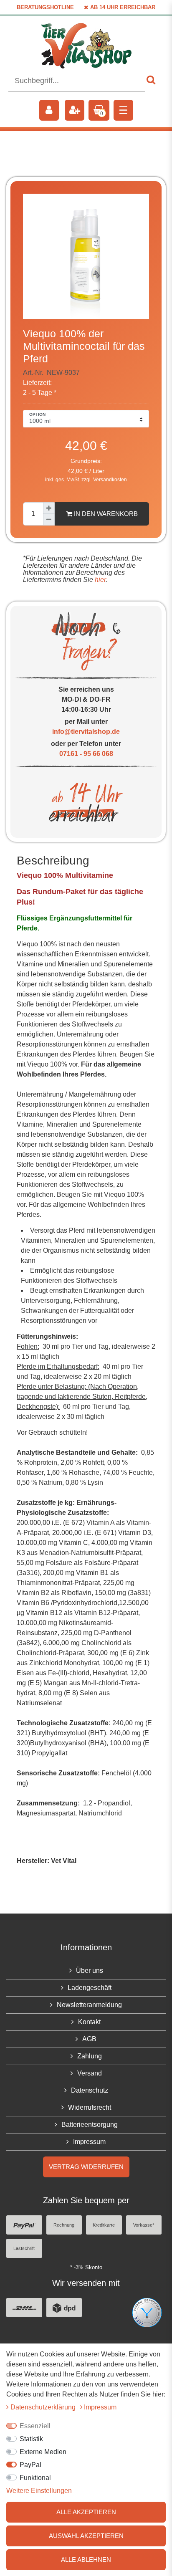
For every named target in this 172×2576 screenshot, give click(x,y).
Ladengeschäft (90, 1988)
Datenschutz (90, 2090)
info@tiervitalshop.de (86, 732)
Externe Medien (43, 2452)
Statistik (31, 2439)
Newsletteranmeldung (89, 2005)
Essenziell (35, 2426)
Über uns (90, 1971)
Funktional (35, 2478)
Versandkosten (110, 480)
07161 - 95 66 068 (86, 754)
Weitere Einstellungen (39, 2491)
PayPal (30, 2465)
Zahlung (90, 2056)
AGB (89, 2039)
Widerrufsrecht (90, 2107)
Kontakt (89, 2022)
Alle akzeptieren (86, 2512)
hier (99, 580)
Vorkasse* (144, 2225)
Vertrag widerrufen (86, 2167)
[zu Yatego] (147, 2312)
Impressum (89, 2142)
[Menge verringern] (49, 520)
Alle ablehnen (86, 2560)
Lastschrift (24, 2248)
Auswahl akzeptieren (86, 2536)
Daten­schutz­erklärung (44, 2407)
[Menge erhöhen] (49, 508)
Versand (90, 2073)
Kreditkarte (104, 2225)
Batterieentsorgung (90, 2125)
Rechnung (64, 2225)
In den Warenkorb (105, 514)
